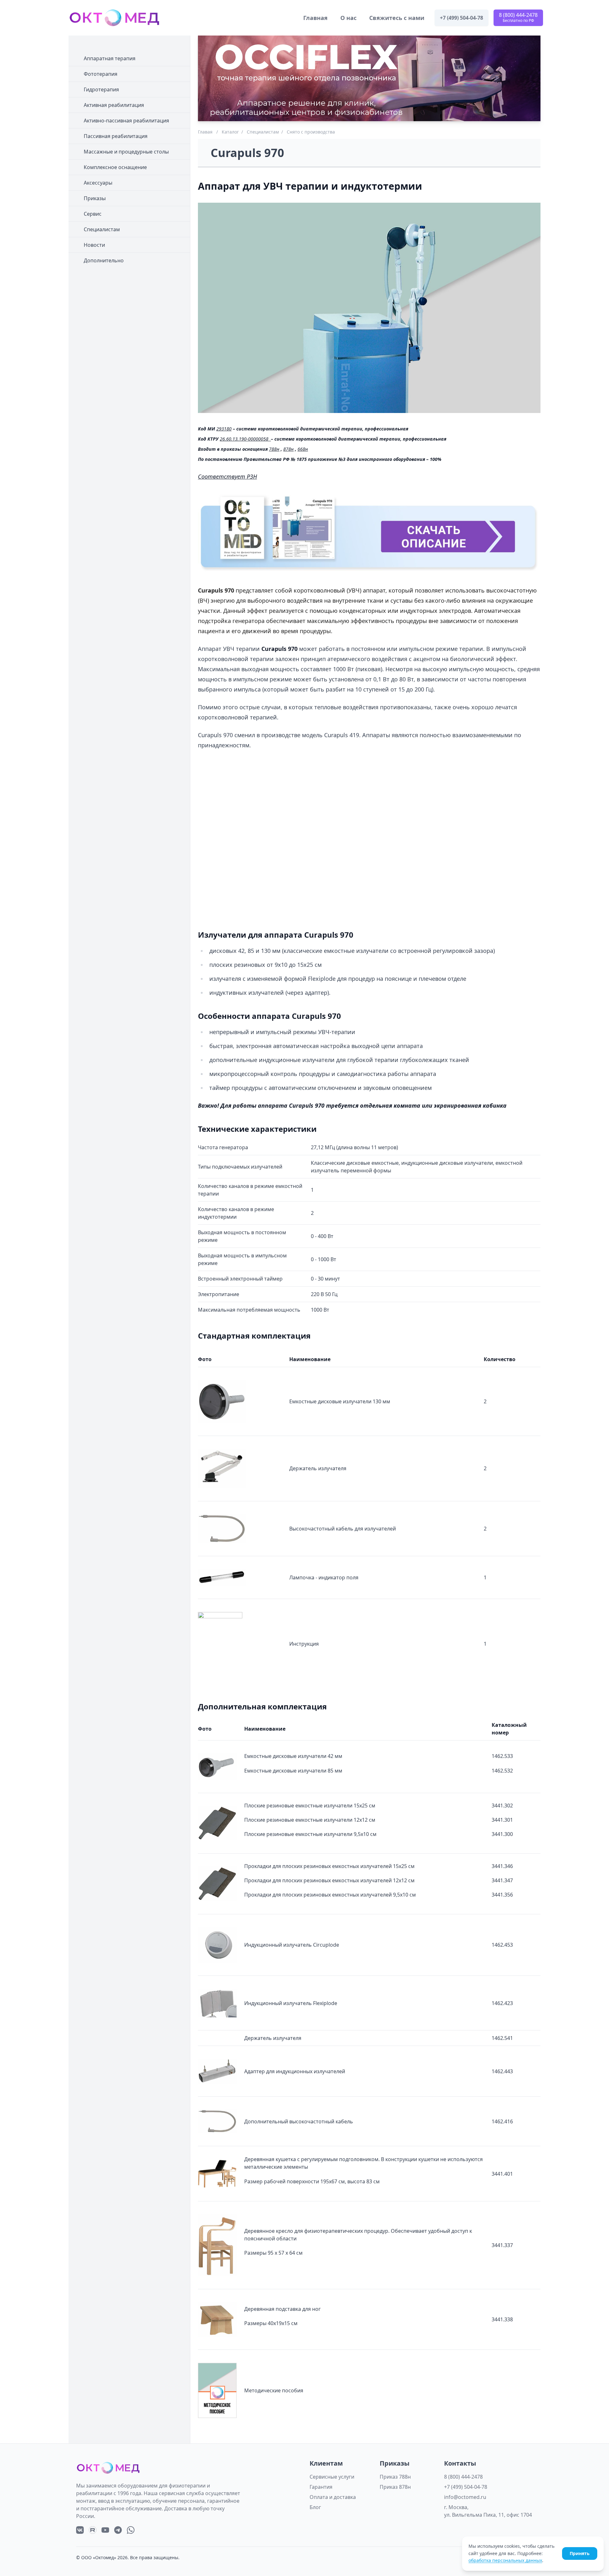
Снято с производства (311, 132)
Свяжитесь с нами (397, 18)
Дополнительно (104, 260)
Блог (315, 2507)
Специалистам (102, 229)
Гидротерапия (101, 89)
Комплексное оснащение (115, 167)
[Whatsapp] (131, 2530)
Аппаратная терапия (110, 58)
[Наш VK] (80, 2530)
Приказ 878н (395, 2487)
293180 (224, 429)
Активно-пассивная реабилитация (126, 121)
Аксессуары (98, 183)
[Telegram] (118, 2530)
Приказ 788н (395, 2477)
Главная (315, 18)
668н (303, 449)
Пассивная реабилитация (116, 136)
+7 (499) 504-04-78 (466, 2487)
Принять (580, 2553)
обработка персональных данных (505, 2560)
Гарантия (321, 2487)
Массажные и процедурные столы (126, 152)
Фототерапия (101, 74)
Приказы (95, 198)
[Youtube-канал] (105, 2530)
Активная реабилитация (114, 105)
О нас (348, 18)
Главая (205, 132)
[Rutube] (93, 2530)
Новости (94, 245)
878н (288, 449)
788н (274, 449)
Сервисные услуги (332, 2477)
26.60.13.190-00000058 (244, 439)
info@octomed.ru (465, 2497)
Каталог (230, 132)
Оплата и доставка (333, 2497)
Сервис (93, 214)
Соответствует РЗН (227, 476)
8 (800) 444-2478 (463, 2477)
